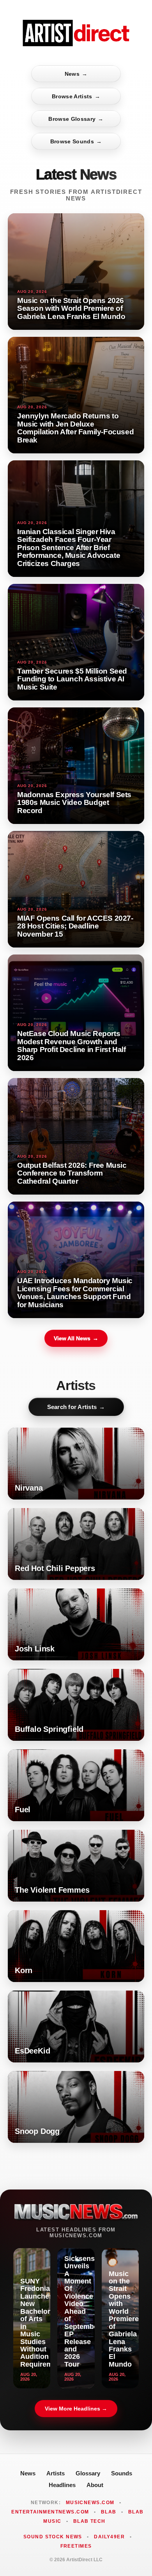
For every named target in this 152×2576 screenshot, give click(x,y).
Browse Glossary (76, 119)
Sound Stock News (53, 2537)
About (95, 2485)
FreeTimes (76, 2546)
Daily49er (109, 2537)
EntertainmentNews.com (50, 2512)
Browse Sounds (76, 141)
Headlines (62, 2485)
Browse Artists (76, 96)
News (76, 74)
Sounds (122, 2473)
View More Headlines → (76, 2409)
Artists (56, 2473)
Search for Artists (76, 1407)
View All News (76, 1338)
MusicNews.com (90, 2503)
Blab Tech (89, 2521)
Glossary (88, 2473)
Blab (109, 2512)
